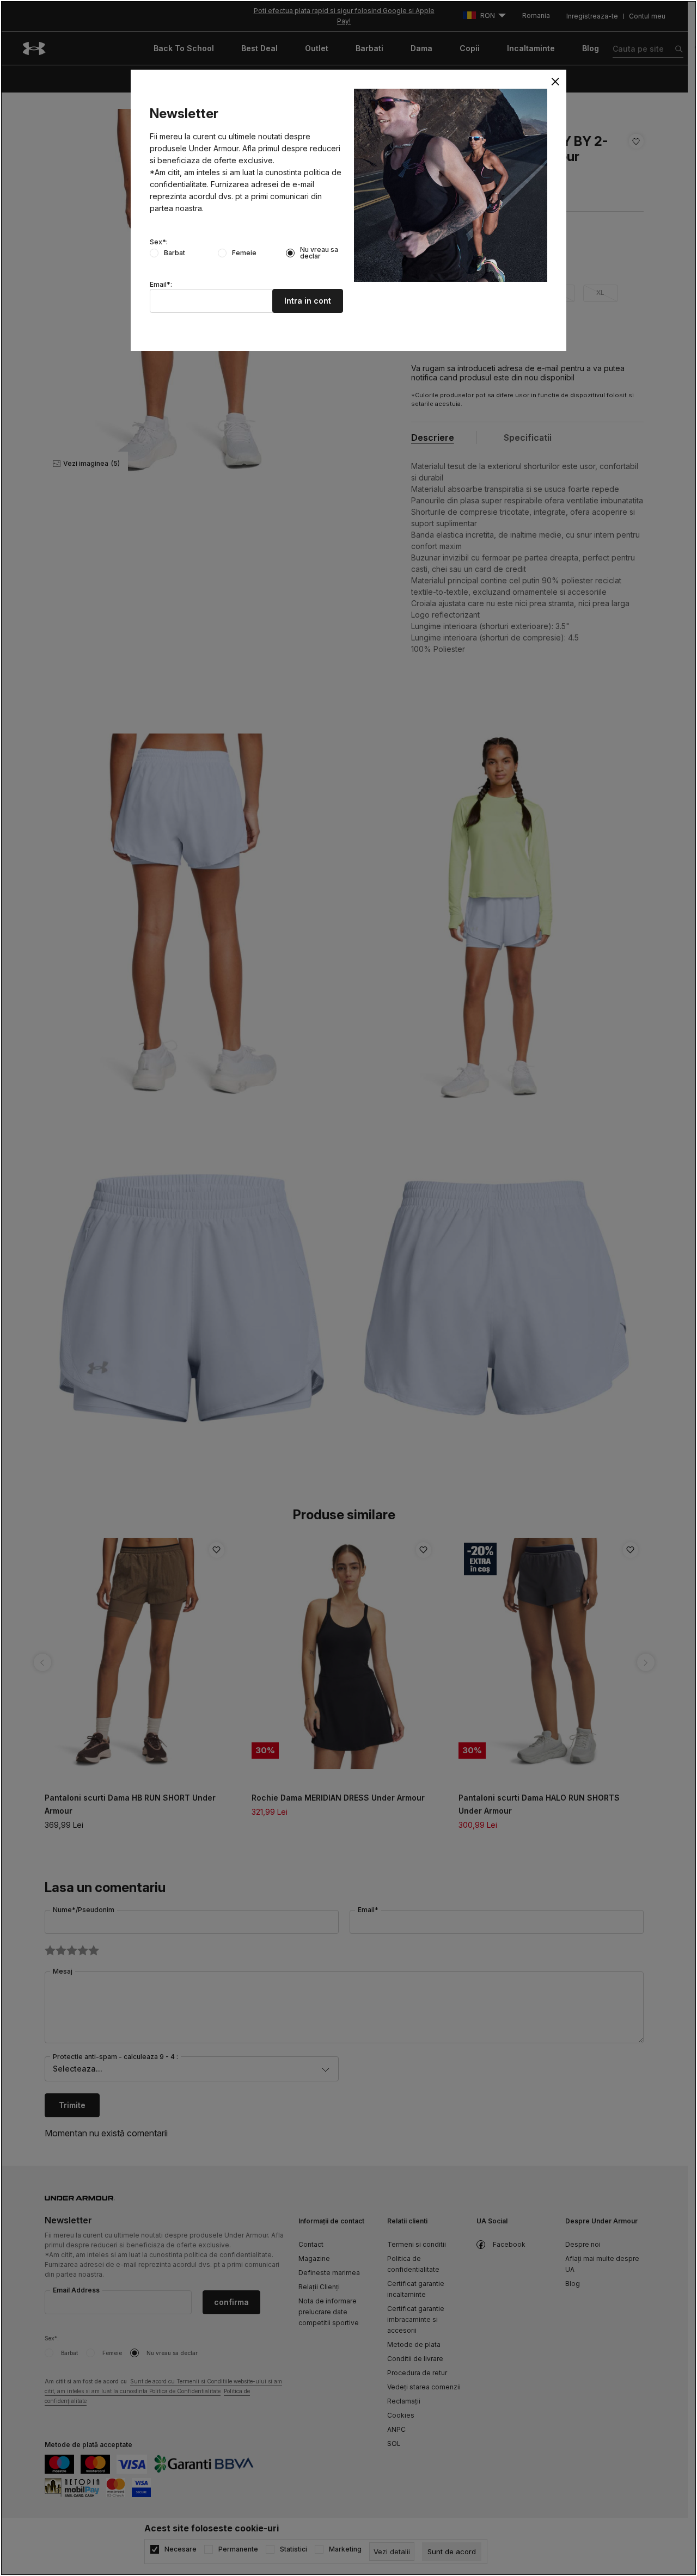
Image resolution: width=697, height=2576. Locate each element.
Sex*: (159, 242)
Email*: (161, 285)
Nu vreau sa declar (319, 253)
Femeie (244, 253)
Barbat (175, 253)
